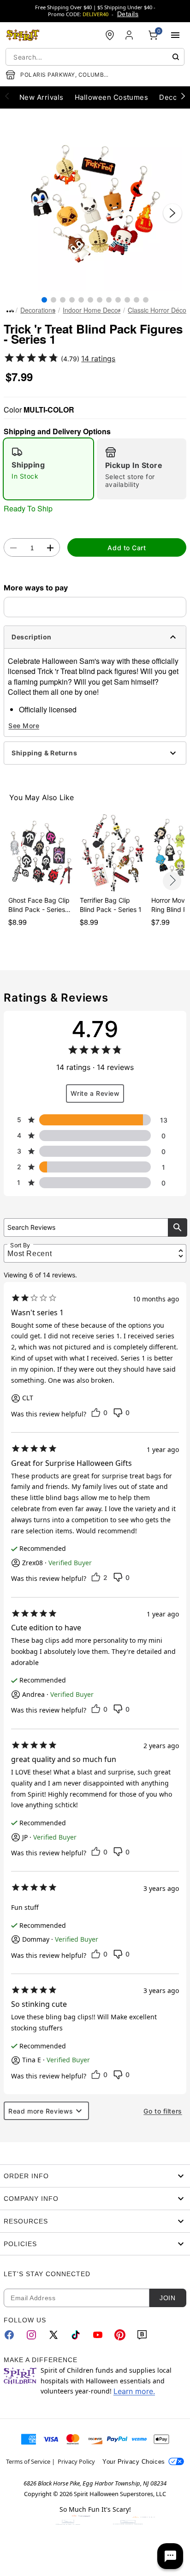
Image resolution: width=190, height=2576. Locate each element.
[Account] (130, 35)
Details (128, 14)
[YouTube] (98, 2335)
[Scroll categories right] (183, 96)
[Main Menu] (175, 35)
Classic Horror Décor (158, 310)
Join (167, 2298)
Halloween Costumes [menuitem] (112, 97)
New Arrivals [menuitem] (42, 97)
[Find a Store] (110, 35)
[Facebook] (9, 2335)
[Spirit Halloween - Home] (23, 35)
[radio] (48, 469)
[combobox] (95, 57)
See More (24, 726)
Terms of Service (28, 2461)
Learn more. (134, 2391)
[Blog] (142, 2335)
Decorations (38, 310)
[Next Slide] (172, 213)
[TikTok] (76, 2335)
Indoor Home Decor (92, 310)
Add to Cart (127, 548)
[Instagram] (31, 2335)
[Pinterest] (120, 2335)
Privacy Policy (76, 2461)
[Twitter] (53, 2335)
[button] (95, 204)
